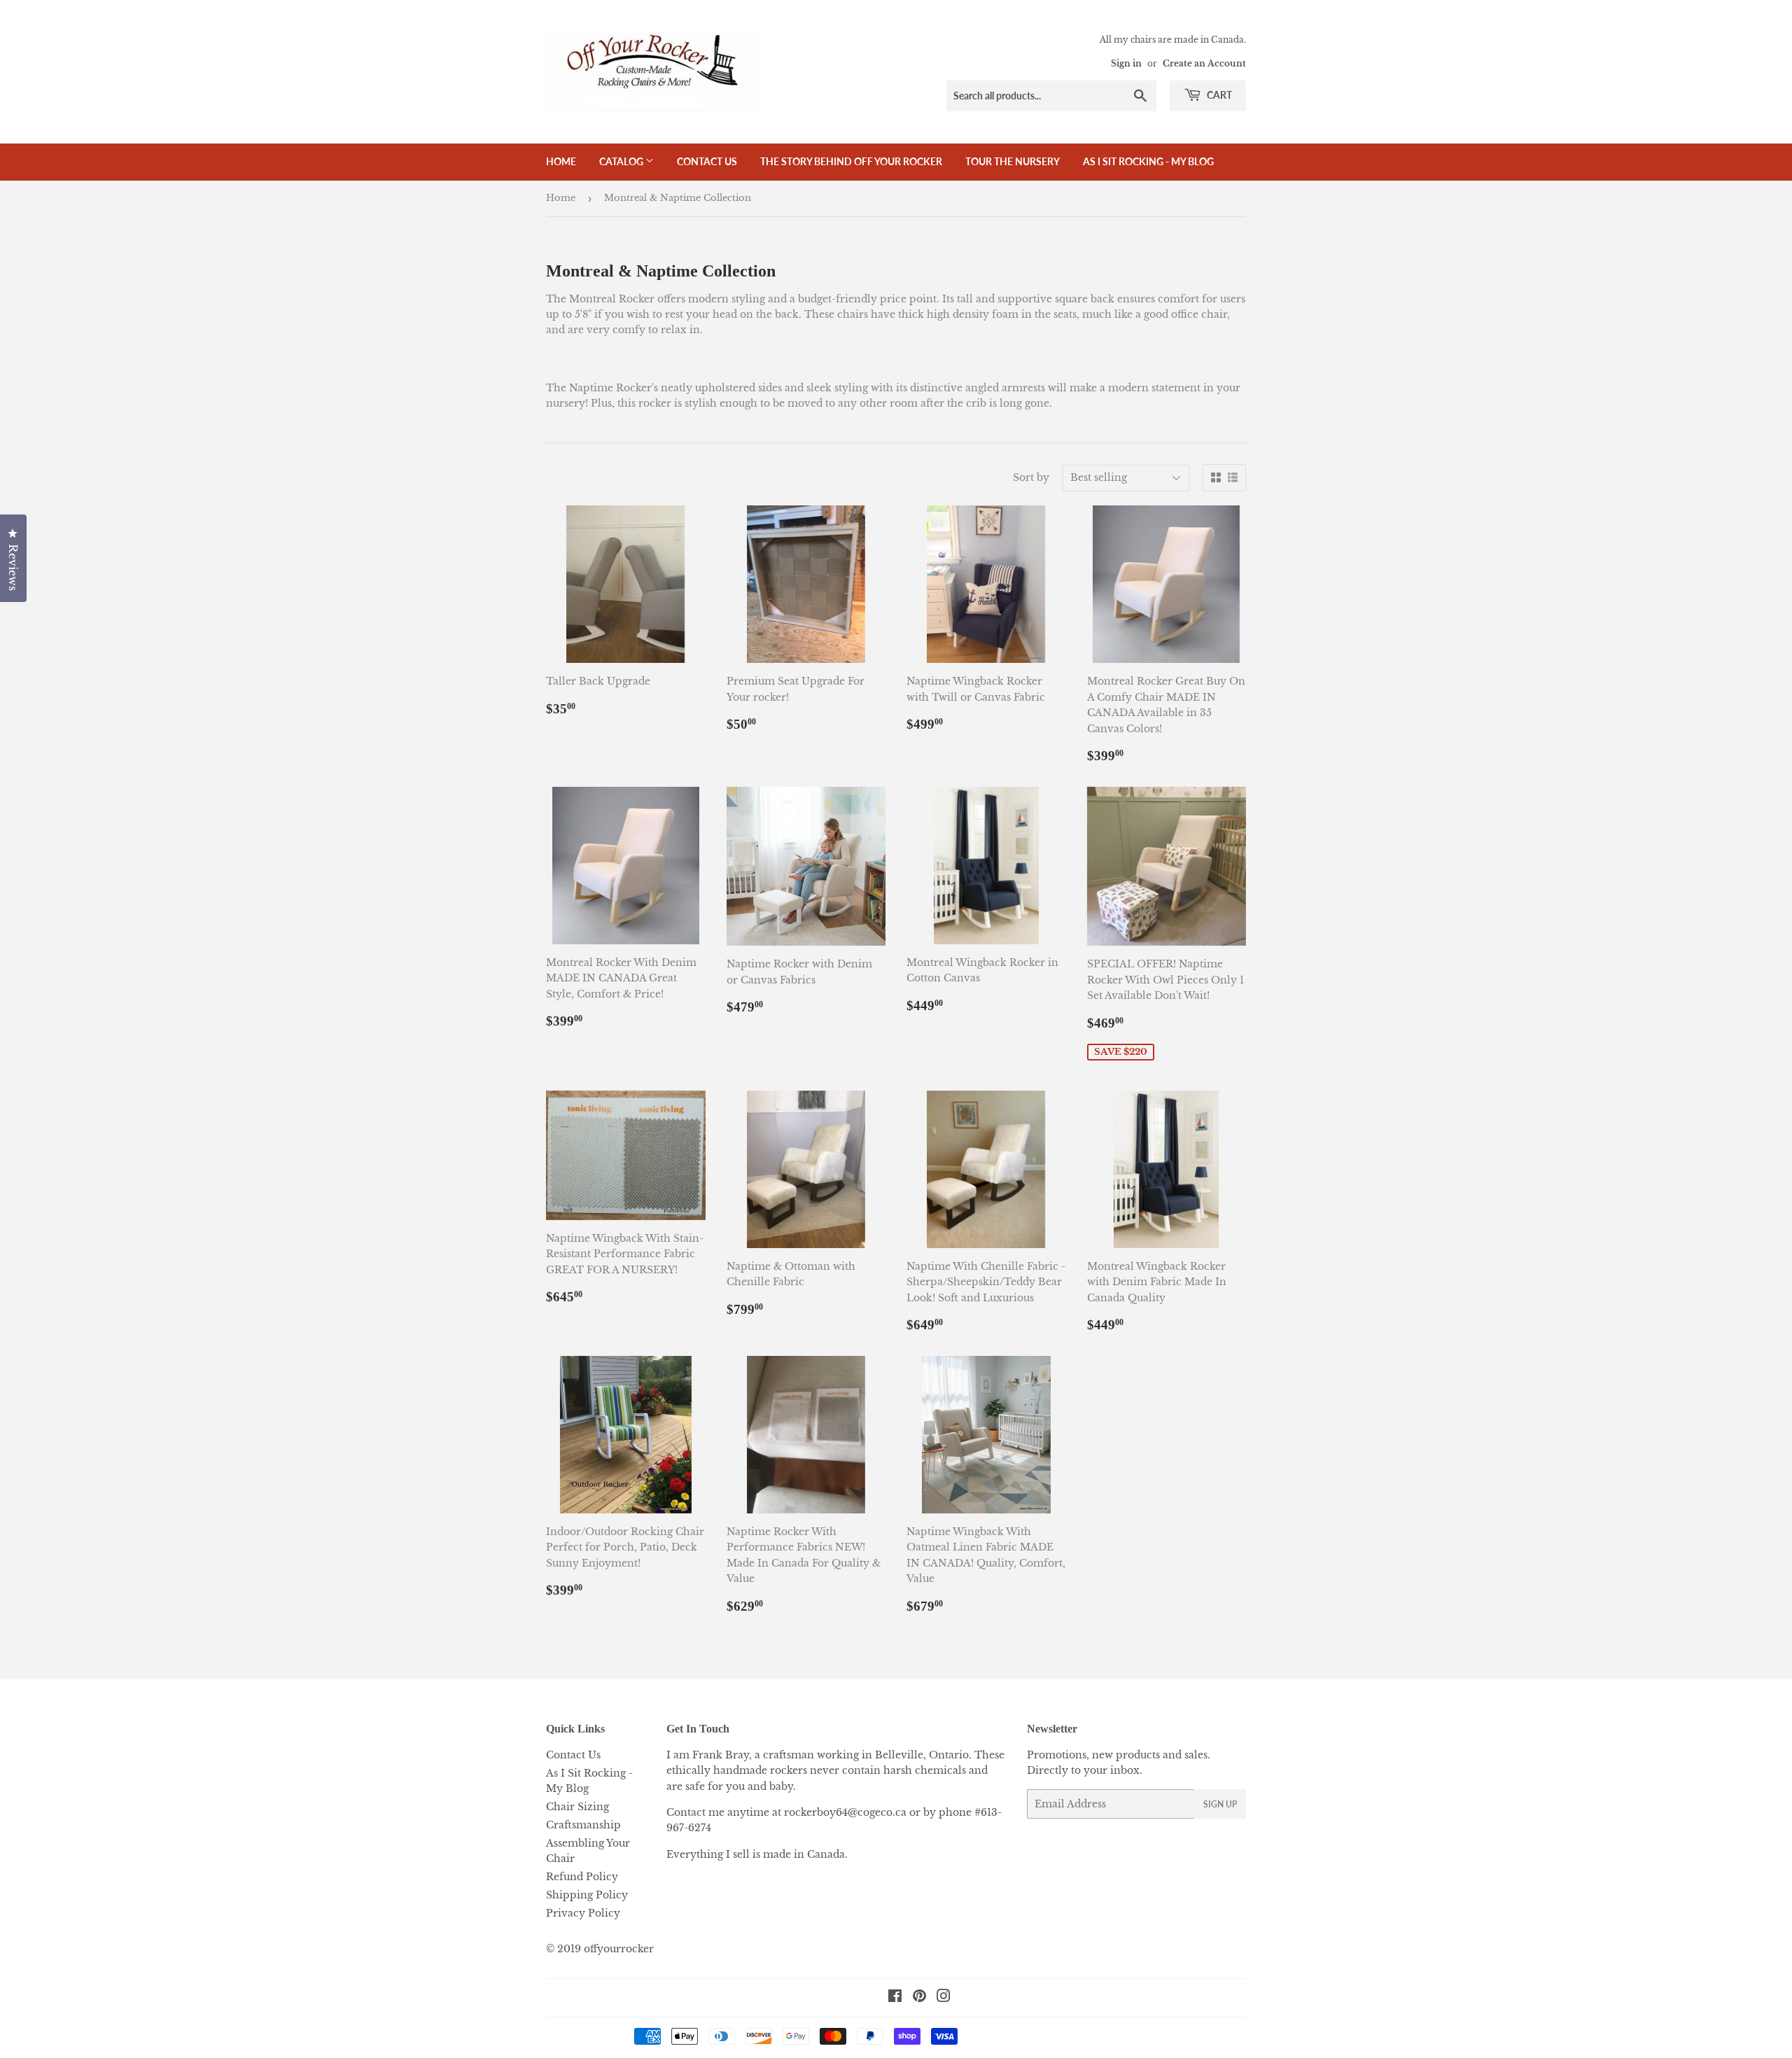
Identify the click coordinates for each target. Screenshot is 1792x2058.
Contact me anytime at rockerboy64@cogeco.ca (786, 1812)
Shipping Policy (587, 1895)
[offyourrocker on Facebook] (895, 1998)
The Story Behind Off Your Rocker (851, 161)
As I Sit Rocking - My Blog (1148, 161)
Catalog (622, 161)
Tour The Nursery (1013, 161)
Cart (1218, 95)
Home (561, 161)
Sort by (1031, 477)
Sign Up (1220, 1804)
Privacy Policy (583, 1913)
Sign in (1126, 63)
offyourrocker (619, 1949)
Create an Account (1204, 63)
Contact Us (707, 161)
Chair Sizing (577, 1807)
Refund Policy (582, 1877)
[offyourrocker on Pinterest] (919, 1998)
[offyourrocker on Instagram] (944, 1998)
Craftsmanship (583, 1825)
